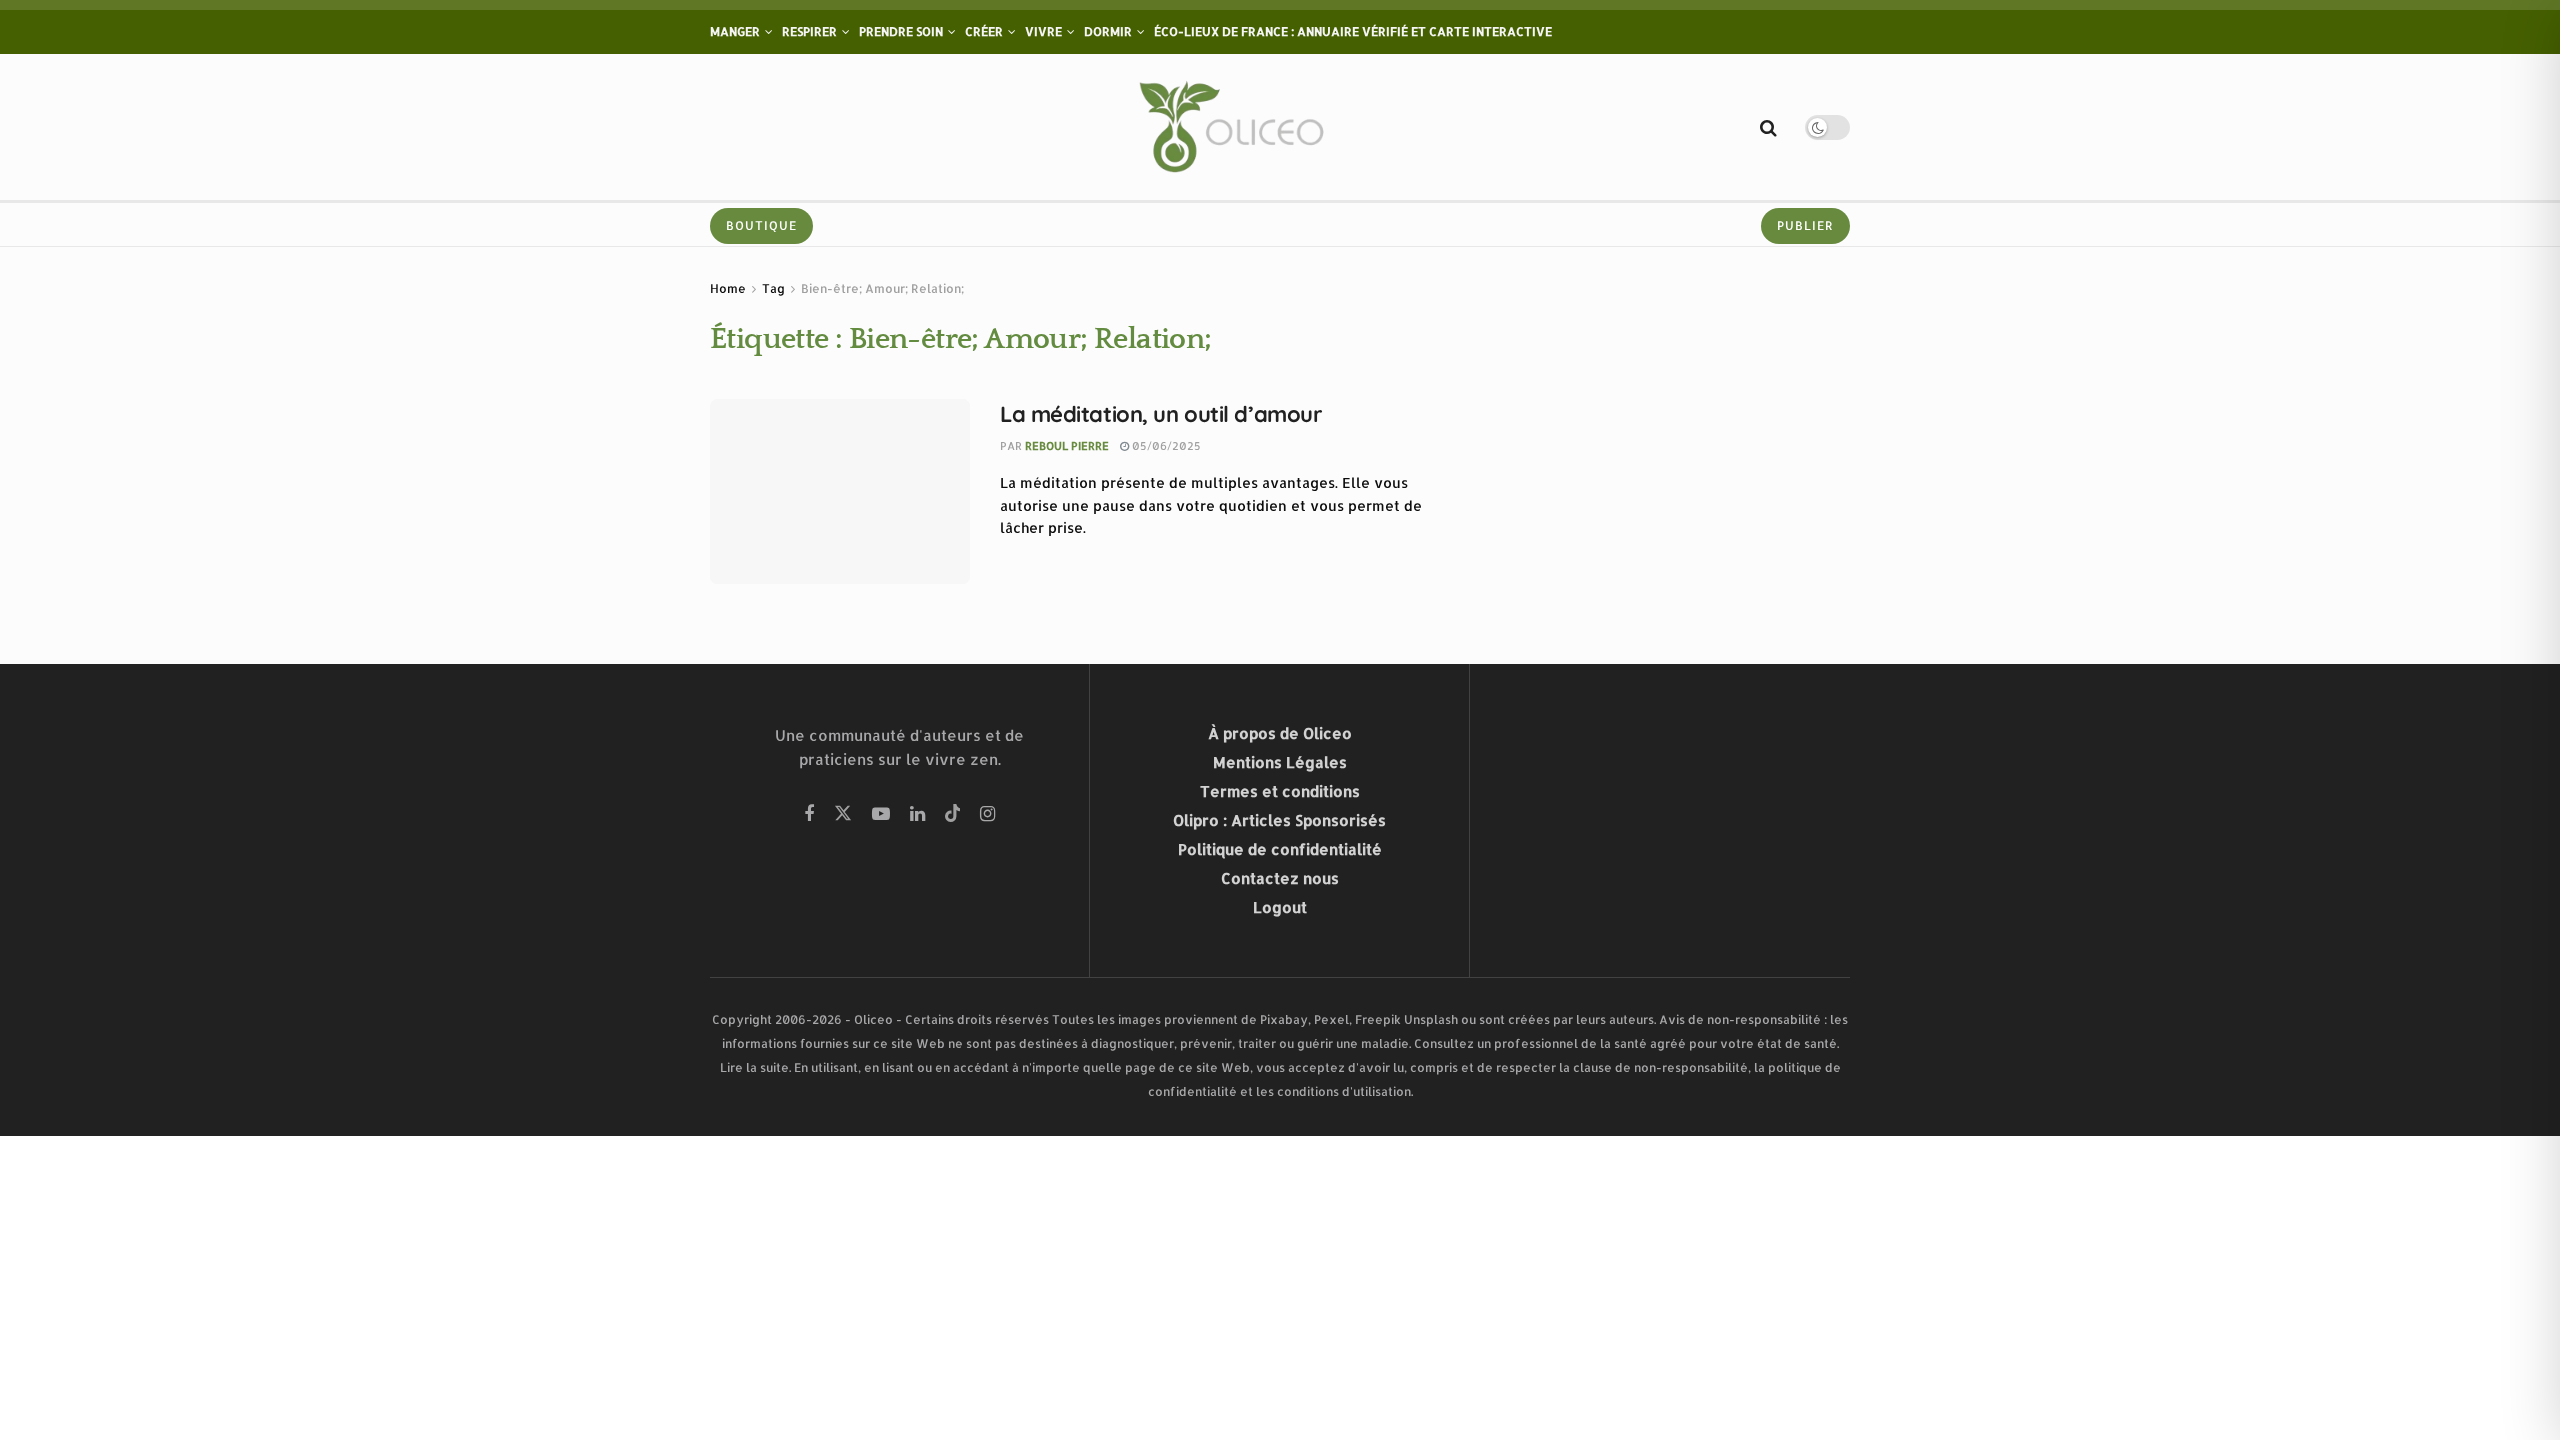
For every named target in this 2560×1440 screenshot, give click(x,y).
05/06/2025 (1165, 446)
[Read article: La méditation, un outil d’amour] (840, 492)
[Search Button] (1768, 127)
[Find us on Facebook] (809, 814)
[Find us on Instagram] (987, 814)
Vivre (1043, 31)
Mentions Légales (1280, 762)
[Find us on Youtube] (881, 814)
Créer (984, 31)
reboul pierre (1067, 446)
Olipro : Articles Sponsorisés (1279, 820)
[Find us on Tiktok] (953, 814)
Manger (735, 31)
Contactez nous (1280, 878)
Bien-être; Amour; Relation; (882, 288)
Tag (773, 288)
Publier (1805, 225)
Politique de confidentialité (1280, 849)
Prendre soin (901, 31)
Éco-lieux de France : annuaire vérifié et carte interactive (1353, 31)
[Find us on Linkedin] (917, 814)
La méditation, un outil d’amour (1161, 414)
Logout (1280, 907)
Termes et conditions (1280, 791)
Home (728, 288)
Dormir (1108, 31)
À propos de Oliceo (1280, 733)
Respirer (809, 31)
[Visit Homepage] (1235, 127)
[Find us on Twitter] (843, 814)
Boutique (761, 225)
